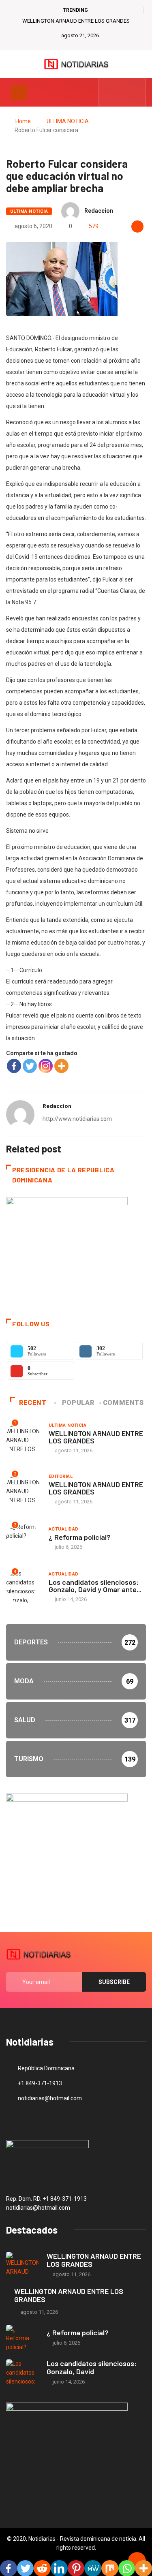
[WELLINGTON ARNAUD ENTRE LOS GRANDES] (22, 2265)
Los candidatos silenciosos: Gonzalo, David (92, 2367)
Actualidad (63, 1529)
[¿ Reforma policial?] (22, 2338)
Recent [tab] (33, 1403)
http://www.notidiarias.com (77, 1119)
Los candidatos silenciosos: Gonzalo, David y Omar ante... (95, 1586)
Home (23, 121)
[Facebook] (14, 1066)
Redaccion (99, 211)
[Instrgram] (135, 92)
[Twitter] (123, 92)
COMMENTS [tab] (123, 1403)
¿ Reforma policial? (80, 1537)
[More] (61, 1066)
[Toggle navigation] (19, 92)
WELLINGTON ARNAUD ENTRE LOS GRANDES (76, 21)
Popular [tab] (78, 1403)
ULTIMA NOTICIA (68, 121)
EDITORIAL (61, 1476)
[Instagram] (46, 1066)
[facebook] (110, 92)
